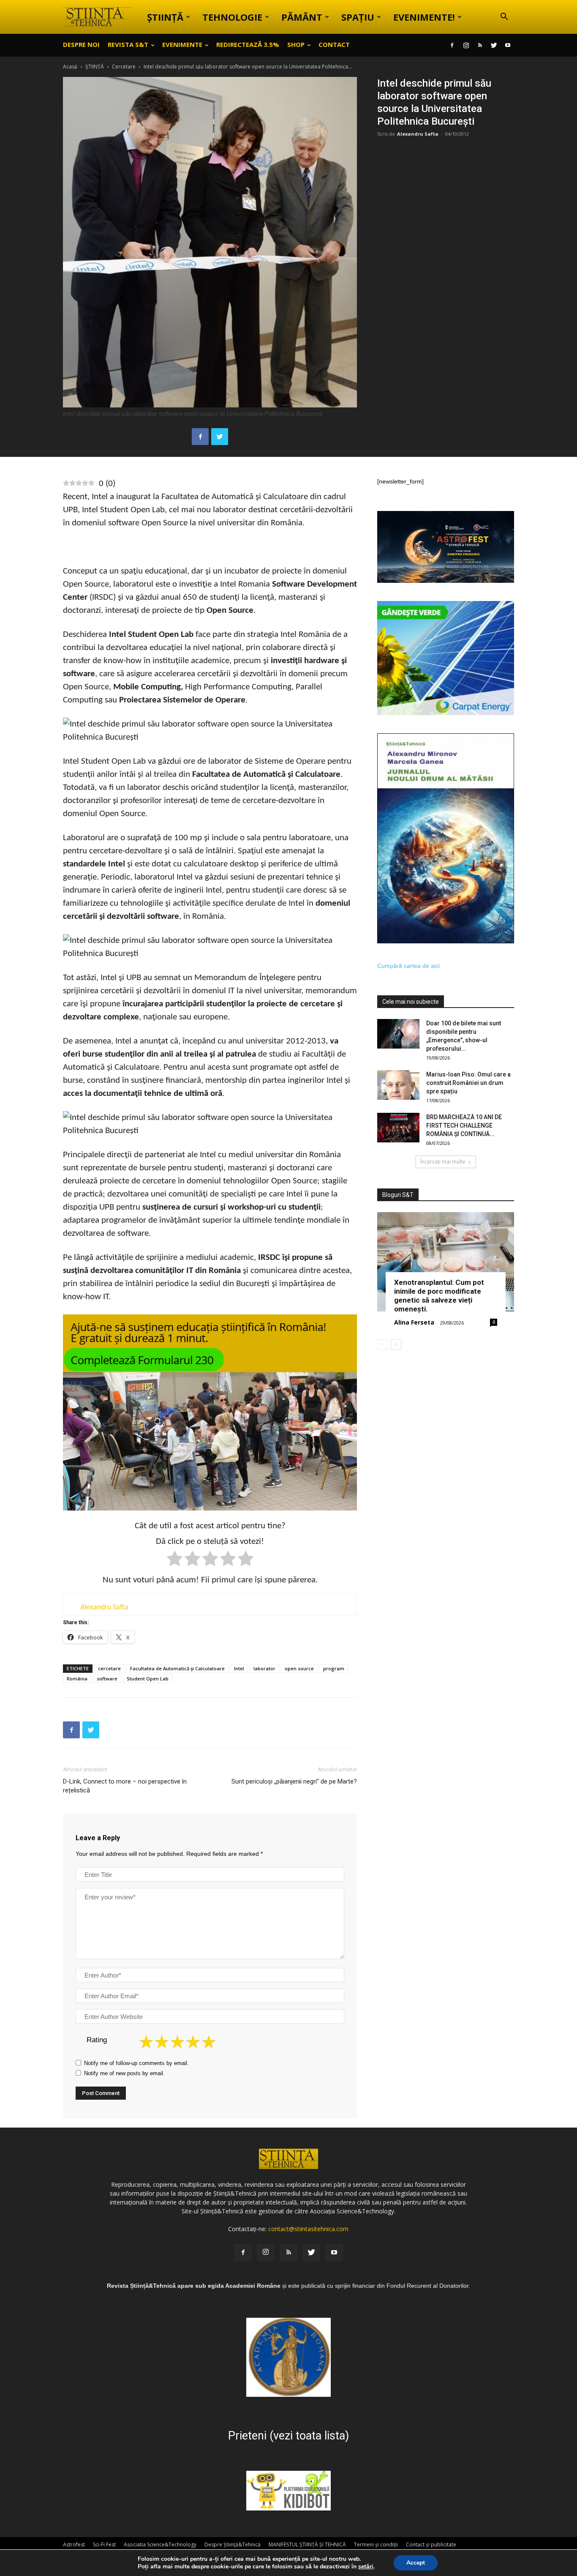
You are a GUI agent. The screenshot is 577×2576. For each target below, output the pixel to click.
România (77, 1679)
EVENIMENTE (182, 44)
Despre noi (81, 44)
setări (366, 2567)
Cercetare (124, 67)
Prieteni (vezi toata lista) (288, 2436)
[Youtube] (508, 45)
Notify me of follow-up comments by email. (136, 2063)
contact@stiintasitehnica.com (308, 2229)
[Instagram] (466, 45)
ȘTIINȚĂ (165, 17)
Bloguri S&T (398, 1195)
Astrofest (74, 2545)
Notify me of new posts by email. (124, 2073)
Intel (239, 1668)
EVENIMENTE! (424, 17)
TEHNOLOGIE (232, 17)
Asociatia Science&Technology (160, 2545)
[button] (504, 18)
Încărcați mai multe (443, 1162)
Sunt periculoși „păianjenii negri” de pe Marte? (294, 1781)
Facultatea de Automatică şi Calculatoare (177, 1668)
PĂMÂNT (302, 17)
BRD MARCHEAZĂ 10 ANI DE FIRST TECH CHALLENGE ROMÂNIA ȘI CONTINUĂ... (464, 1125)
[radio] (175, 1560)
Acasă (70, 67)
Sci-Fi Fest (104, 2545)
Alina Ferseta (414, 1322)
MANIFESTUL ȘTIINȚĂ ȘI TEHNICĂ (307, 2545)
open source (299, 1668)
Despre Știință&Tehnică (233, 2545)
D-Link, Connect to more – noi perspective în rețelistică (125, 1786)
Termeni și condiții (376, 2545)
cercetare (109, 1668)
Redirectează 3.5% (248, 44)
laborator (264, 1668)
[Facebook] (452, 45)
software (107, 1679)
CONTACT (334, 44)
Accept (416, 2563)
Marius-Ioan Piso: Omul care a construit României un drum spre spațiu (468, 1083)
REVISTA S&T (128, 44)
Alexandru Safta (418, 134)
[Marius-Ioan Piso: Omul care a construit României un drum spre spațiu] (398, 1085)
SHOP (296, 44)
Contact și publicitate (431, 2545)
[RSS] (480, 45)
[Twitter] (494, 45)
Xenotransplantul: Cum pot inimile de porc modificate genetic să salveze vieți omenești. (439, 1296)
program (334, 1668)
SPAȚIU (358, 17)
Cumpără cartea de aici (408, 966)
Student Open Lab (148, 1679)
